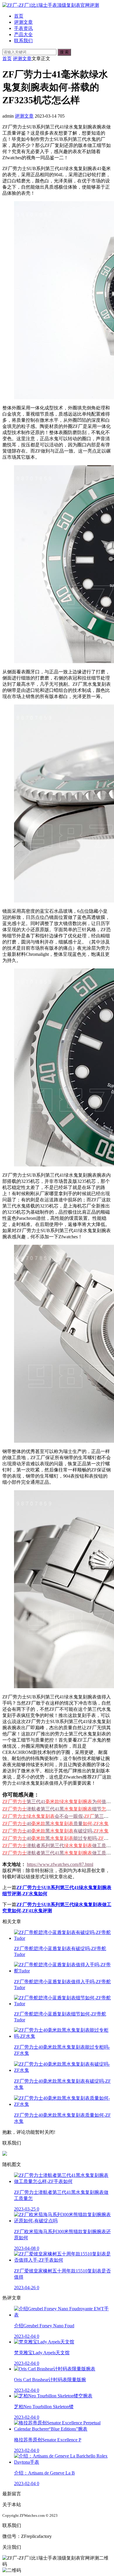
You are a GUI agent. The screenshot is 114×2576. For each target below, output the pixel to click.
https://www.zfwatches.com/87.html (60, 1864)
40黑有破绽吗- (55, 1831)
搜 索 (64, 52)
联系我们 (23, 41)
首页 (19, 16)
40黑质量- (55, 1824)
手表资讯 (23, 28)
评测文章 (23, 22)
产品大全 (23, 34)
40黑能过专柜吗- (58, 1838)
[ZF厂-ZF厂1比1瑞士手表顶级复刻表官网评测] (51, 5)
